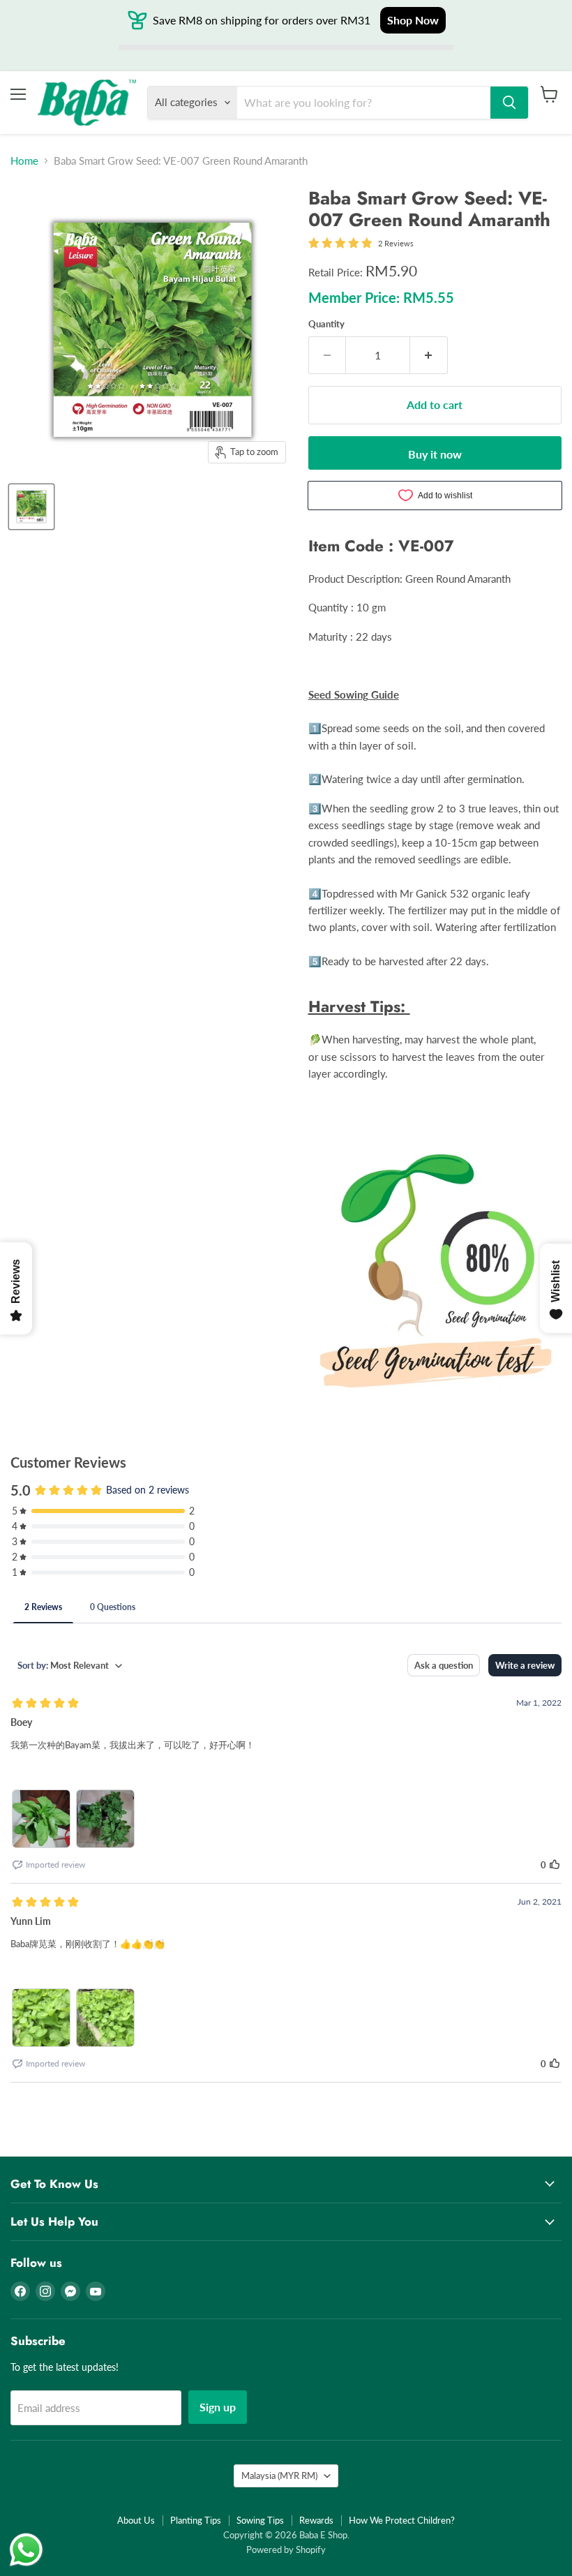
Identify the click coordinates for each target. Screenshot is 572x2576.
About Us (136, 2520)
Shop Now (413, 20)
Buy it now (435, 454)
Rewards (316, 2520)
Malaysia (279, 2476)
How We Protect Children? (402, 2520)
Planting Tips (196, 2520)
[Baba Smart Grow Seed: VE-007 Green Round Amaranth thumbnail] (31, 507)
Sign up (218, 2407)
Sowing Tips (260, 2520)
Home (24, 161)
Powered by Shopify (286, 2549)
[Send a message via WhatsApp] (26, 2550)
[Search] (509, 103)
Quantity (326, 324)
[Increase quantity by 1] (429, 355)
